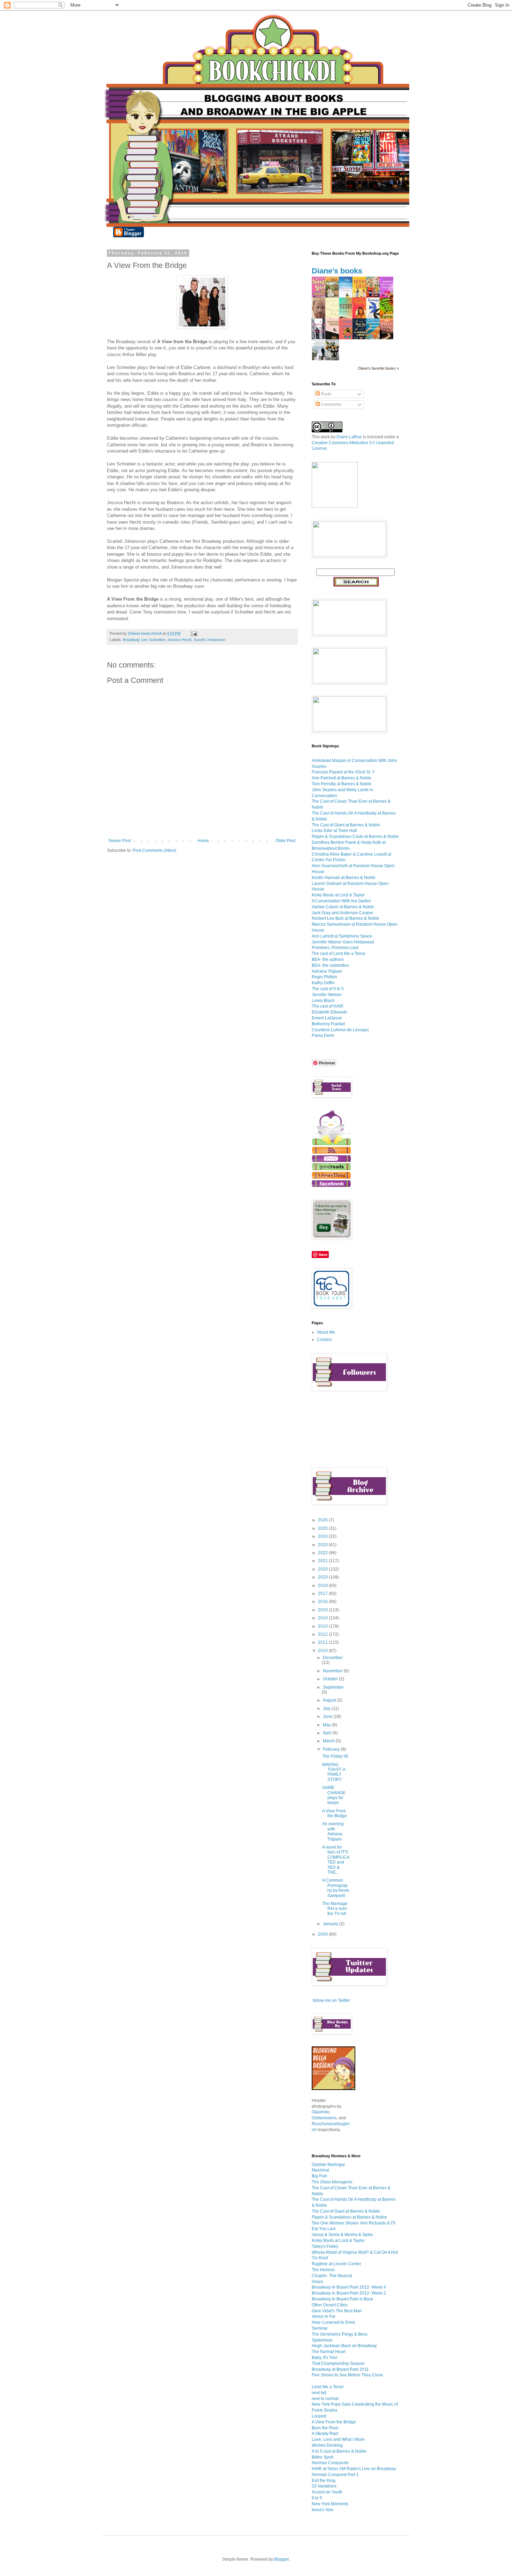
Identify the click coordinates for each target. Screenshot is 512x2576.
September (333, 1687)
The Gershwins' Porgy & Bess (340, 2334)
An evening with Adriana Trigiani (333, 1831)
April (328, 1733)
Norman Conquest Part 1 (335, 2475)
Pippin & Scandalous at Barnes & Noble (349, 2217)
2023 (323, 1545)
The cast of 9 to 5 (328, 989)
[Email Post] (194, 633)
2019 (323, 1577)
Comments (331, 404)
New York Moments (330, 2504)
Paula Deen (323, 1035)
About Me (326, 1332)
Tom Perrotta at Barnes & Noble (342, 784)
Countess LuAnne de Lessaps (340, 1030)
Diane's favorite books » (378, 368)
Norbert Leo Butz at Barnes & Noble (346, 918)
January (331, 1924)
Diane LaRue (349, 437)
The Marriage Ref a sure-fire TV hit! (335, 1909)
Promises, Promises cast (335, 948)
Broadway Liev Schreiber (144, 640)
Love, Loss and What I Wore (338, 2439)
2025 (323, 1528)
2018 (323, 1586)
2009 (323, 1934)
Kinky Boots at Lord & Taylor (338, 895)
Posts (325, 394)
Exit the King (324, 2481)
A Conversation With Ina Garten (341, 901)
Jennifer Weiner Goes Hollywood (343, 942)
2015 (323, 1610)
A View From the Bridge (335, 1813)
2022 (323, 1553)
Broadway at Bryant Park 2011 (340, 2369)
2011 (323, 1642)
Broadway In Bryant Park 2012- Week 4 (349, 2287)
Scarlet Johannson (210, 640)
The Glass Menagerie (332, 2182)
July (327, 1709)
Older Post (285, 841)
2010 (323, 1651)
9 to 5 (317, 2498)
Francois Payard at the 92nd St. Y (343, 772)
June (328, 1717)
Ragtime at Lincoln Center (336, 2264)
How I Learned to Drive (333, 2322)
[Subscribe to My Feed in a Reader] (331, 1152)
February (332, 1749)
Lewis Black (323, 1001)
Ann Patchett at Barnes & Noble (342, 778)
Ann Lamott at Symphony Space (342, 936)
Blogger (281, 2559)
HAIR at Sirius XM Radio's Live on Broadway (354, 2469)
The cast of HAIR (328, 1006)
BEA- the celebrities (330, 965)
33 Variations (324, 2486)
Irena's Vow (323, 2510)
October (331, 1679)
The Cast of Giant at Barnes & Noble (346, 825)
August (330, 1700)
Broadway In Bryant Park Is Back (342, 2299)
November (333, 1671)
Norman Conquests (330, 2463)
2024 (323, 1536)
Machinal (320, 2170)
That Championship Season (338, 2363)
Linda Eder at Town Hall (334, 831)
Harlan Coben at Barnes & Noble (343, 907)
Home (203, 841)
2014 (323, 1618)
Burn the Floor (325, 2428)
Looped (319, 2416)
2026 (323, 1520)
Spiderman (322, 2340)
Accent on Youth (327, 2492)
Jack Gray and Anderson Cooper (343, 913)
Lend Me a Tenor (328, 2387)
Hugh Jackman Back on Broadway (344, 2346)
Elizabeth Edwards (329, 1012)
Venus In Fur (324, 2316)
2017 (323, 1594)
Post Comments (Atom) (154, 850)
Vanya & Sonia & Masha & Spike (342, 2235)
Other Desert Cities (330, 2305)
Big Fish (319, 2176)
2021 (323, 1561)
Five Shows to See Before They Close (347, 2375)
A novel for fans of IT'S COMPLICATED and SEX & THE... (336, 1860)
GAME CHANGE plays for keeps (334, 1795)
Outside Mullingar (328, 2165)
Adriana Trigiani (327, 971)
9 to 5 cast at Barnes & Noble (339, 2451)
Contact (324, 1340)
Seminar (320, 2328)
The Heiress (323, 2270)
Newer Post (120, 841)
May (327, 1725)
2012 (323, 1634)
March (329, 1741)
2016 (323, 1602)
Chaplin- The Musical (332, 2276)
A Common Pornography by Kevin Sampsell (336, 1888)
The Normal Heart (329, 2352)
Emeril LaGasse (327, 1018)
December (333, 1658)
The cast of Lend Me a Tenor (339, 954)
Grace (317, 2282)
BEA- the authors (328, 959)
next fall (319, 2393)
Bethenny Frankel (328, 1024)
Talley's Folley (325, 2246)
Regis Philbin (324, 977)
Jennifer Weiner (327, 995)
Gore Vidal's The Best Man (337, 2311)
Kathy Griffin (323, 983)
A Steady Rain (325, 2434)
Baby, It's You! (325, 2358)
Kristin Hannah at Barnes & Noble (344, 878)
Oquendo (321, 2112)
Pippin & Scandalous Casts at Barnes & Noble (355, 836)
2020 (323, 1569)
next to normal (325, 2399)
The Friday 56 (335, 1756)
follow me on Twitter (331, 2000)
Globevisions (324, 2118)
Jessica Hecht (179, 640)
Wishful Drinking (327, 2445)
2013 (323, 1626)
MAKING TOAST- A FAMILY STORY (334, 1772)
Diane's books (337, 271)
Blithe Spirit (323, 2457)
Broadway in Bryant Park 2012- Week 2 (349, 2293)
